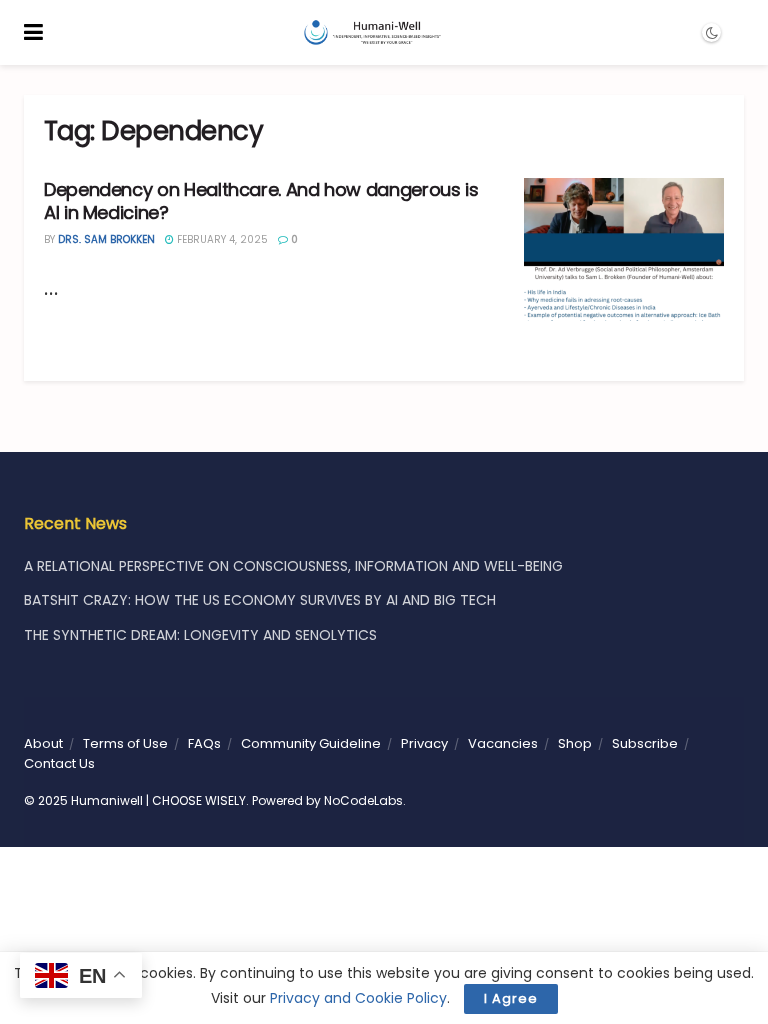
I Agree (511, 998)
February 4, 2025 (221, 239)
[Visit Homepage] (371, 33)
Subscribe (645, 743)
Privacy (424, 743)
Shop (575, 743)
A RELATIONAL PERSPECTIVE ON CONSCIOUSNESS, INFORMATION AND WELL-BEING (293, 566)
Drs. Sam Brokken (106, 239)
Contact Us (59, 763)
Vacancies (503, 743)
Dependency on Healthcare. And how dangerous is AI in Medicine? (261, 201)
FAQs (204, 743)
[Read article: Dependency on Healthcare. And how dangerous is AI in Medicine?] (624, 249)
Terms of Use (125, 743)
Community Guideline (311, 743)
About (43, 743)
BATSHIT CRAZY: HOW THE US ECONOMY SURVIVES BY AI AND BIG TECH (260, 600)
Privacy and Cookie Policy (358, 998)
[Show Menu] (33, 32)
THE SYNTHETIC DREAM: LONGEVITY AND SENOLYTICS (200, 635)
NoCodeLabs (363, 800)
